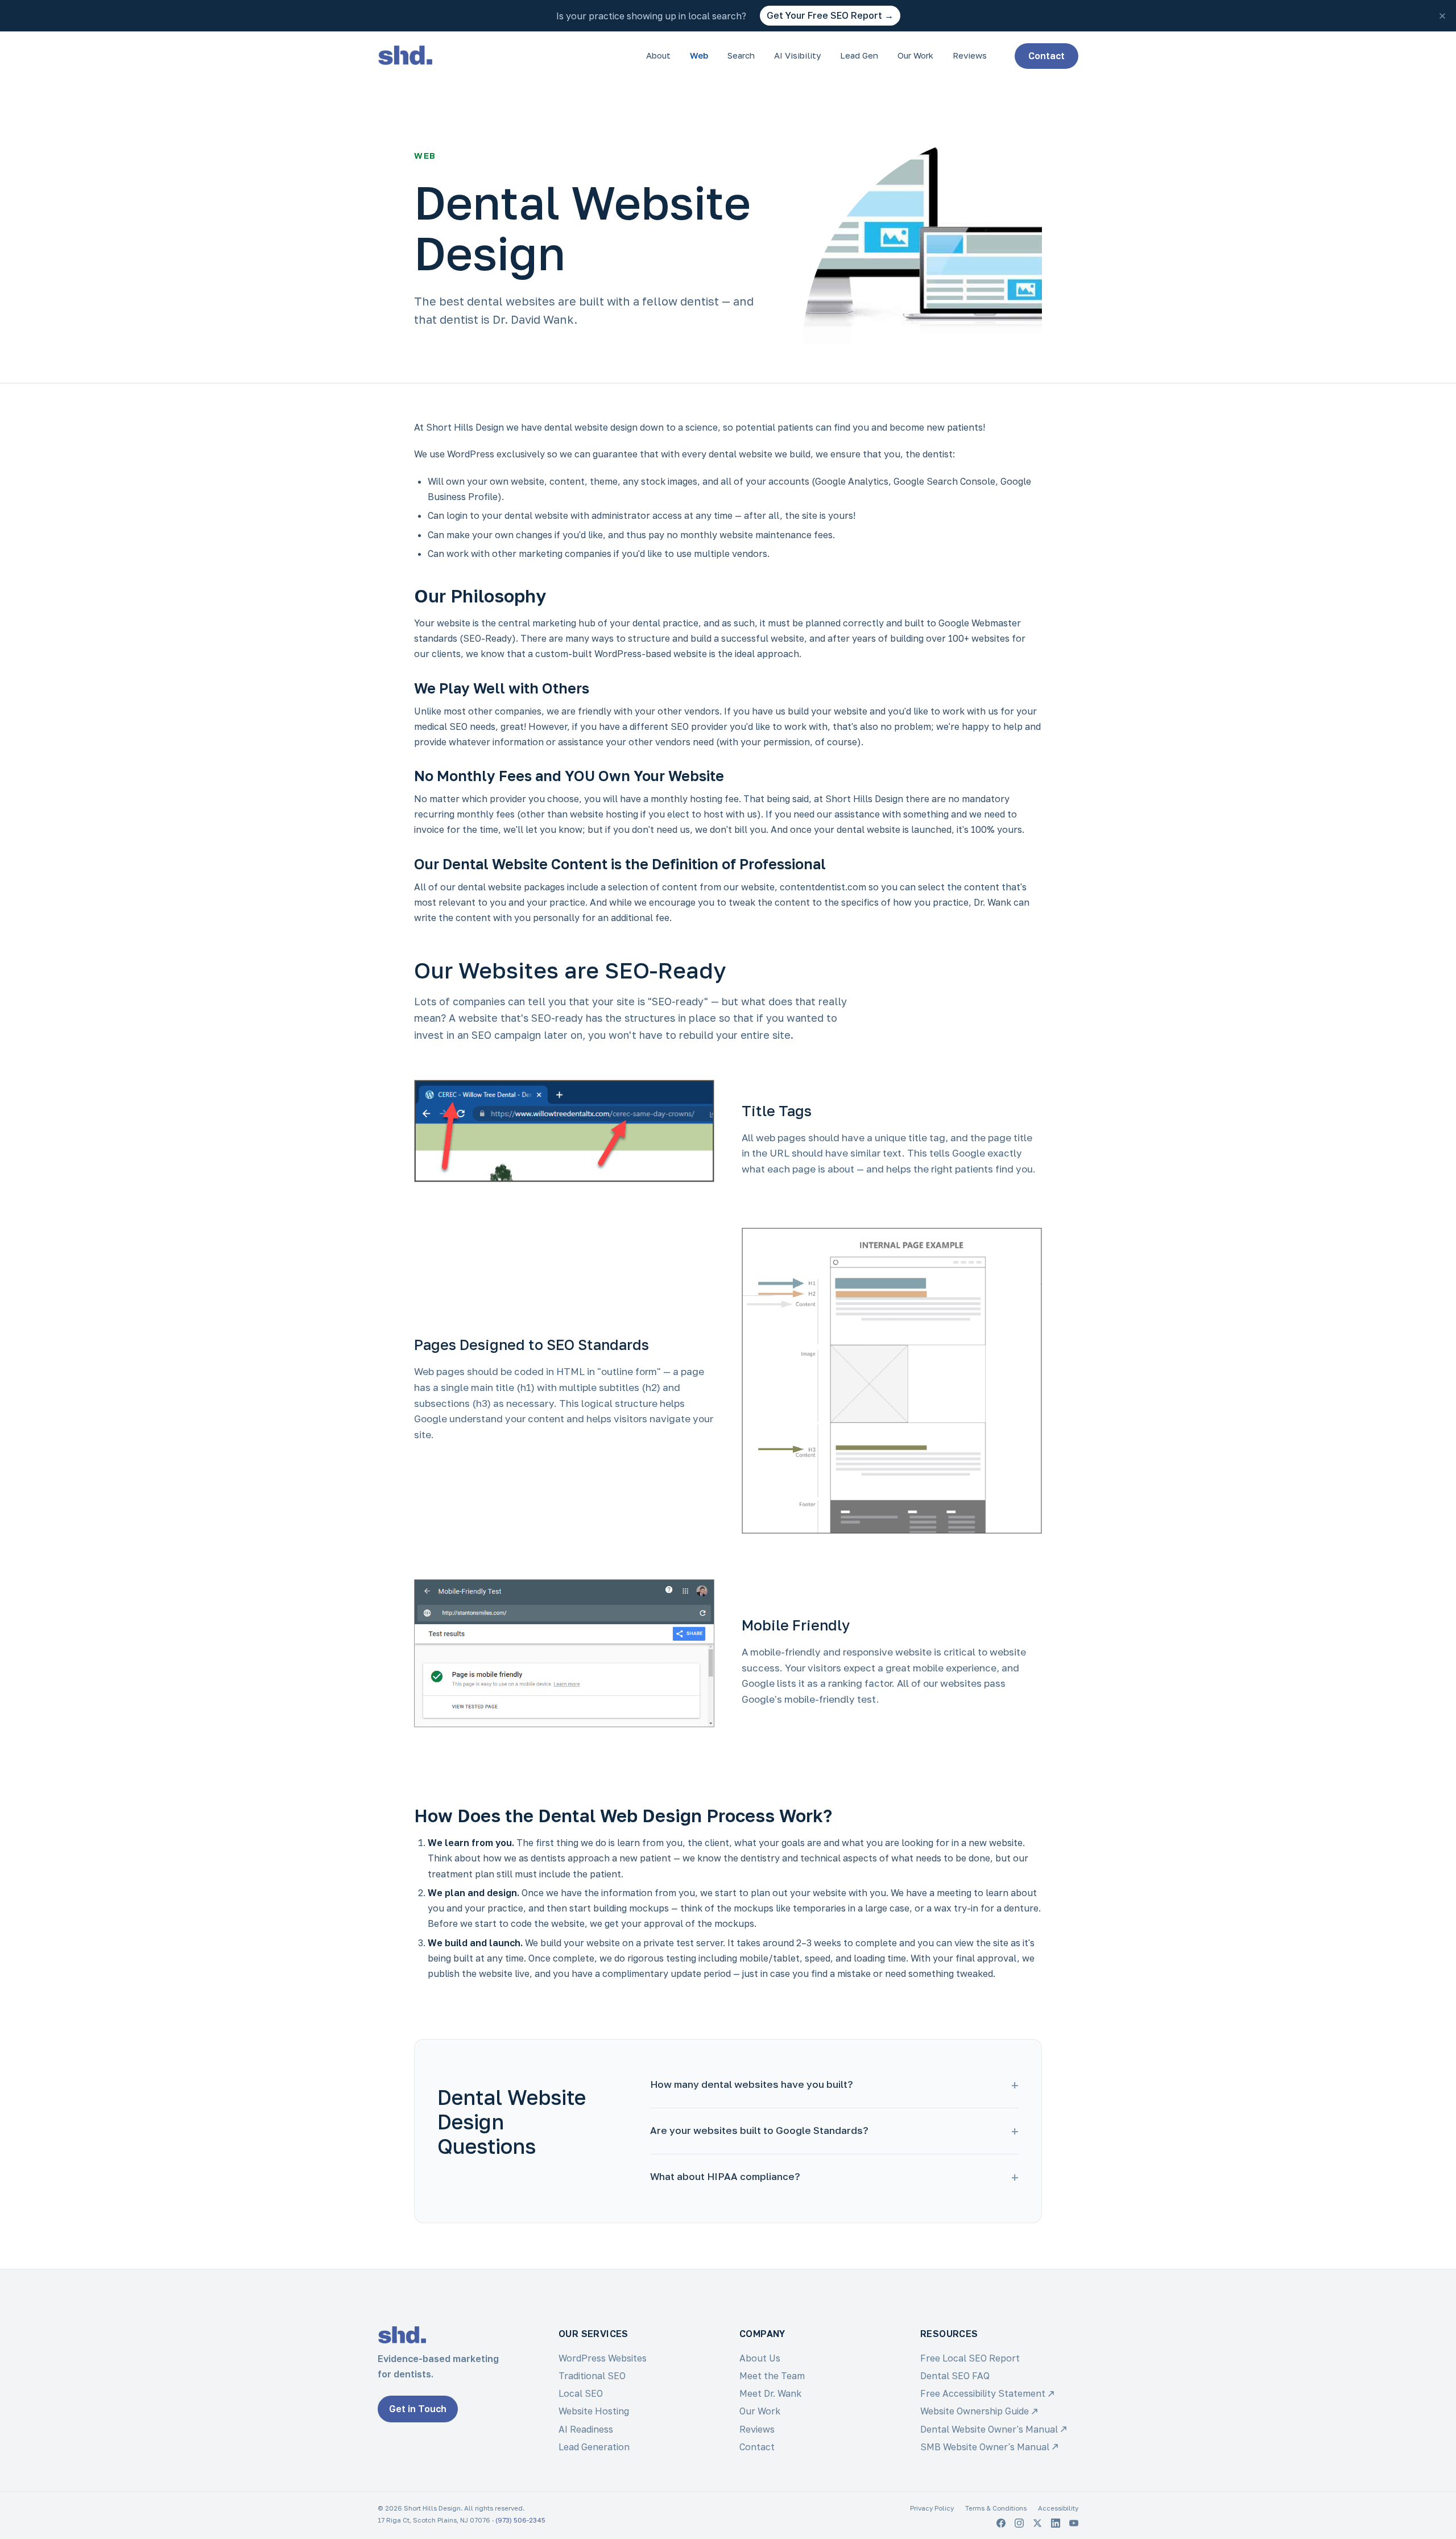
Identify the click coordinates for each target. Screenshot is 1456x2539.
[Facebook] (1001, 2523)
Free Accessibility (983, 2393)
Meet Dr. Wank (770, 2393)
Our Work (915, 55)
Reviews (970, 55)
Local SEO (581, 2393)
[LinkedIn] (1056, 2523)
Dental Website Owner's (989, 2429)
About (658, 55)
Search (741, 55)
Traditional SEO (592, 2376)
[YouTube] (1074, 2523)
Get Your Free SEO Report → (830, 15)
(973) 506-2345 (520, 2520)
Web (699, 55)
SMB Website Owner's (985, 2447)
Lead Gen (859, 55)
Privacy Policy (932, 2508)
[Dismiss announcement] (1442, 16)
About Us (760, 2358)
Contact (1046, 56)
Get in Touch (418, 2409)
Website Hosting (594, 2411)
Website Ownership (975, 2411)
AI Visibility (797, 55)
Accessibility (1058, 2508)
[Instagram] (1019, 2523)
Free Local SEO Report (970, 2358)
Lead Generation (594, 2447)
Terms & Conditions (996, 2508)
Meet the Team (772, 2376)
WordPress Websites (603, 2358)
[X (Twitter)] (1037, 2523)
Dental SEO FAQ (955, 2376)
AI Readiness (586, 2429)
